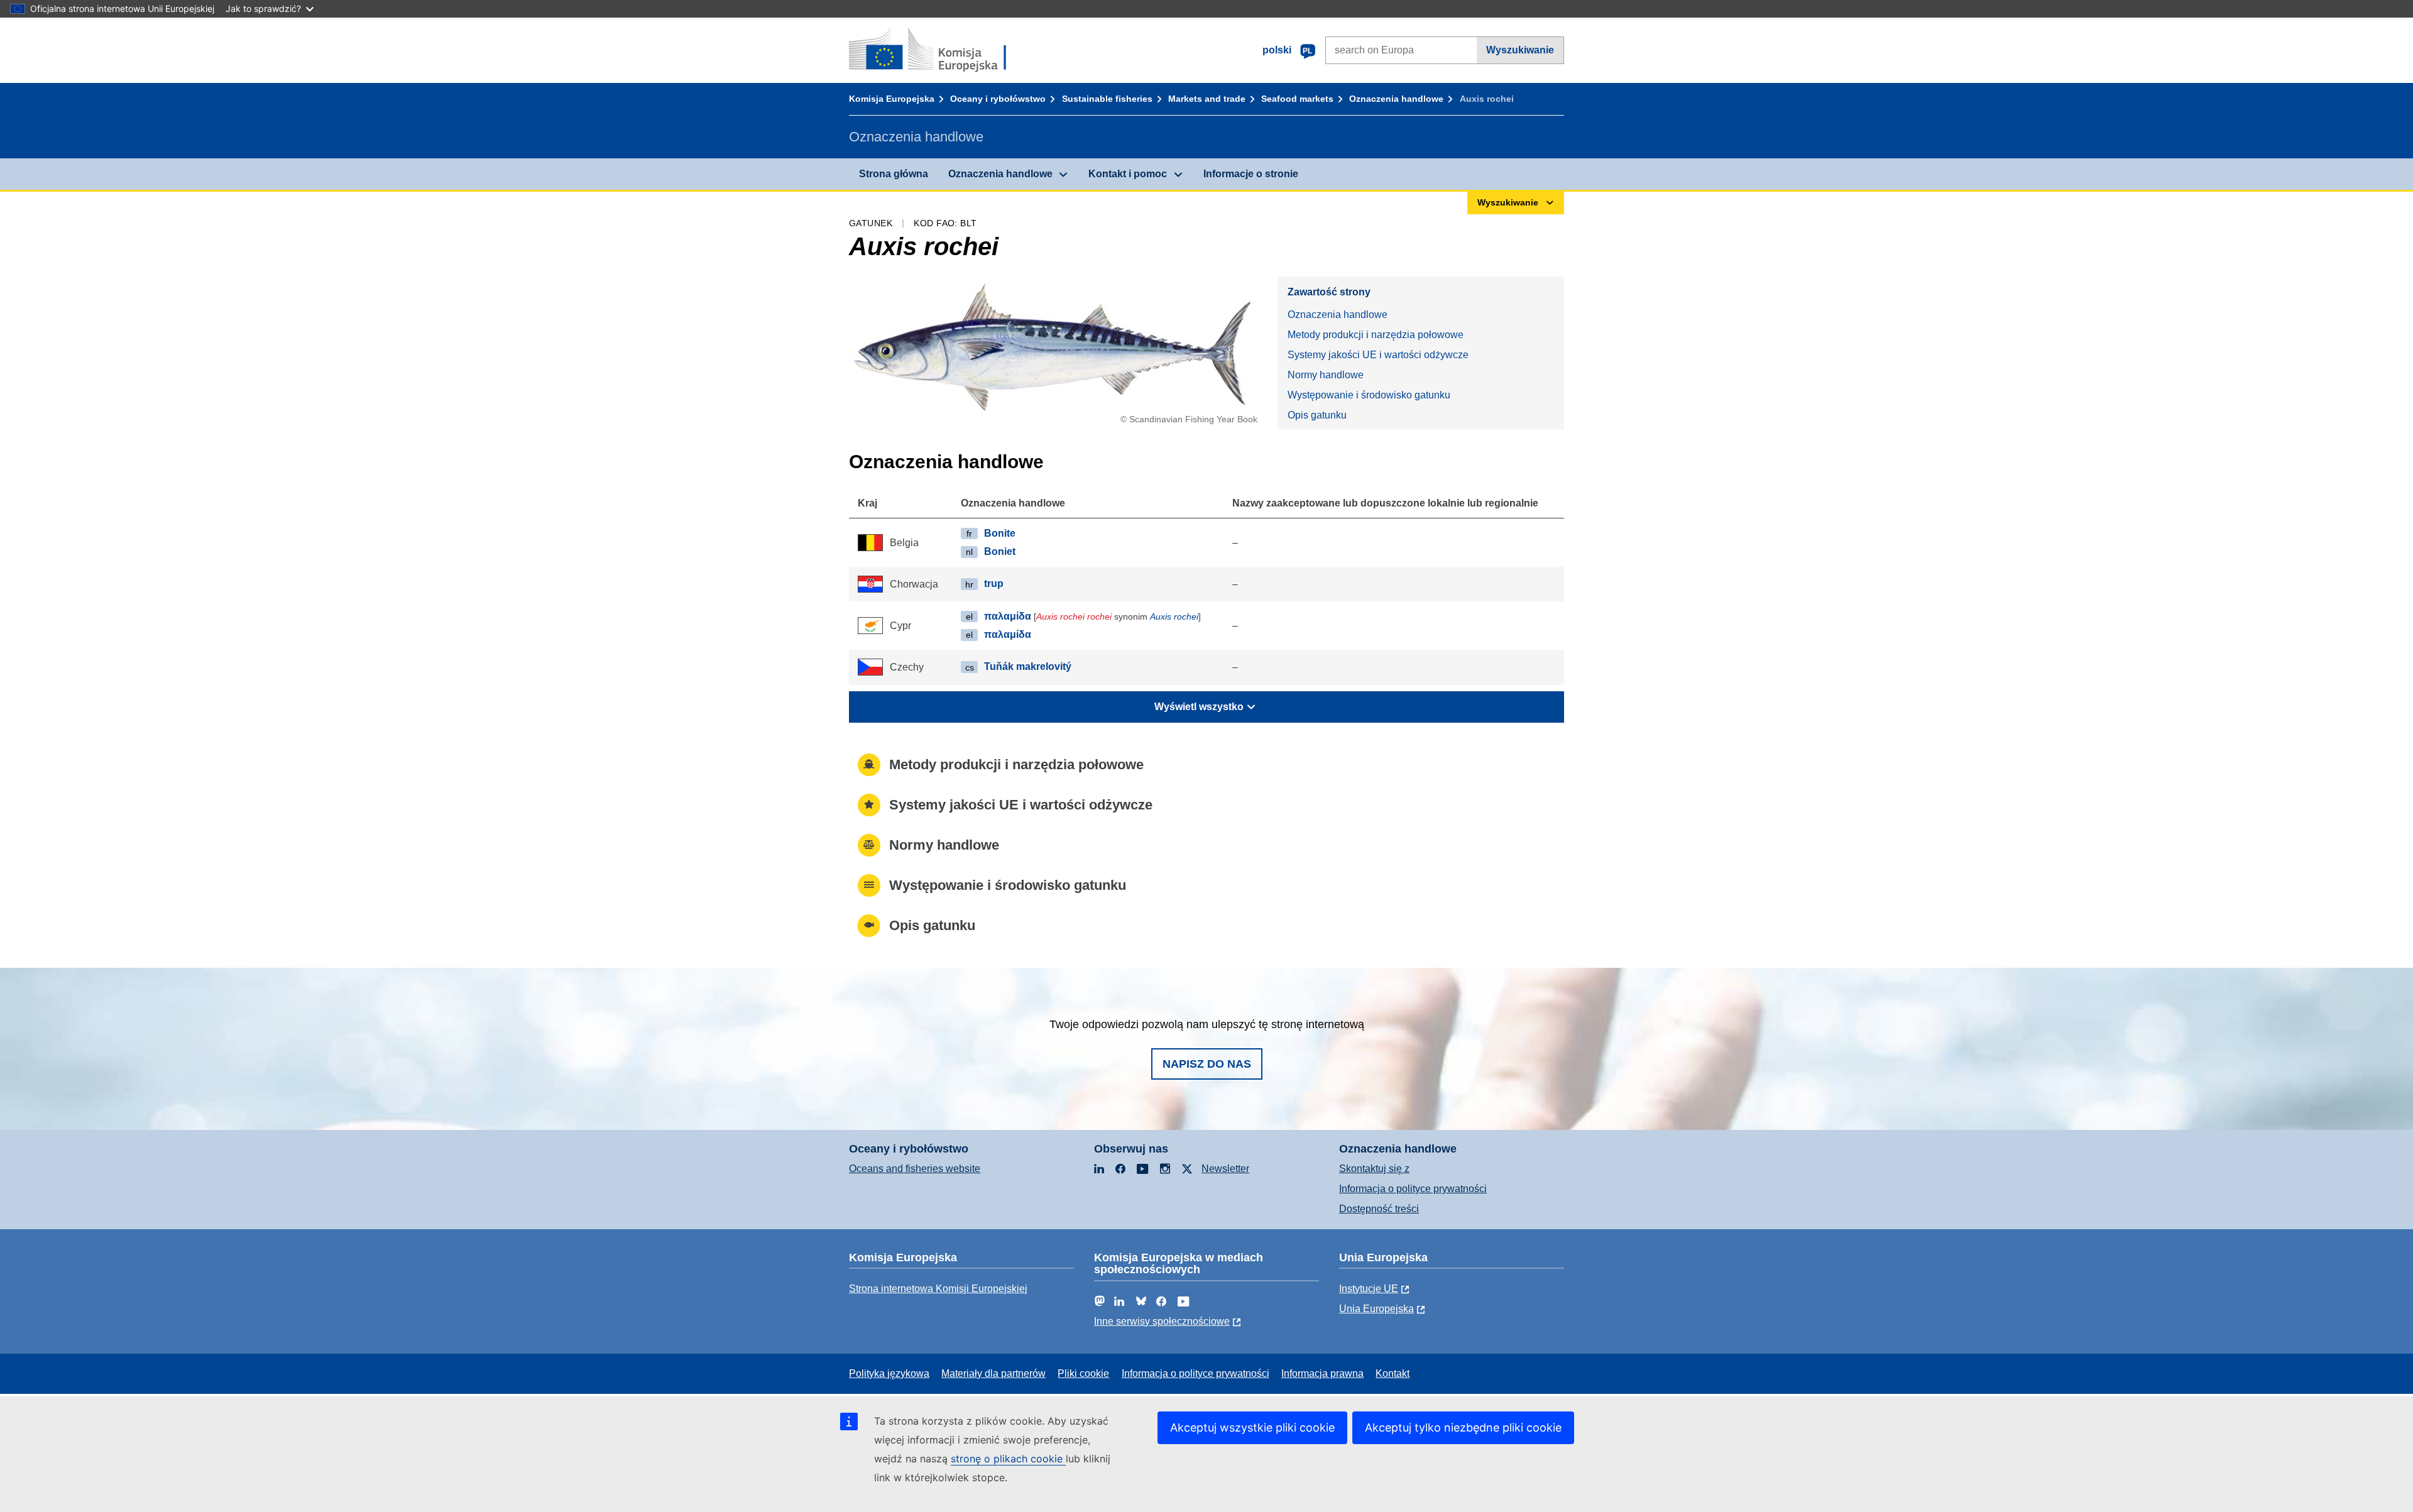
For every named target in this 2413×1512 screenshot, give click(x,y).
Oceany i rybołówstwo (998, 99)
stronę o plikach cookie (1008, 1459)
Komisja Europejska (892, 99)
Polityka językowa (889, 1373)
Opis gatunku (1317, 415)
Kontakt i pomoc (1128, 174)
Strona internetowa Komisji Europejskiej (938, 1289)
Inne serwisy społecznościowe (1162, 1321)
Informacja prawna (1322, 1373)
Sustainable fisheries (1107, 99)
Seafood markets (1297, 99)
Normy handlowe (1326, 375)
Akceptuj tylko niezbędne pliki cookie (1463, 1427)
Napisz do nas (1207, 1064)
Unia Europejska (1376, 1309)
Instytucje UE (1369, 1289)
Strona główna (894, 174)
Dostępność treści (1379, 1209)
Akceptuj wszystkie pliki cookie (1252, 1427)
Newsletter (1225, 1169)
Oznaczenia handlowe (1396, 99)
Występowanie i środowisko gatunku (1369, 395)
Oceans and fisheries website (915, 1169)
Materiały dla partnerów (993, 1373)
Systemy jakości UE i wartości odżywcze (1378, 355)
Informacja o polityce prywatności (1413, 1189)
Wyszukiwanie (1520, 50)
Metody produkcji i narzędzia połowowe (1376, 335)
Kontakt (1393, 1373)
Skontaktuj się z (1374, 1169)
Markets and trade (1207, 99)
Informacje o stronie (1251, 174)
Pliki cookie (1083, 1373)
